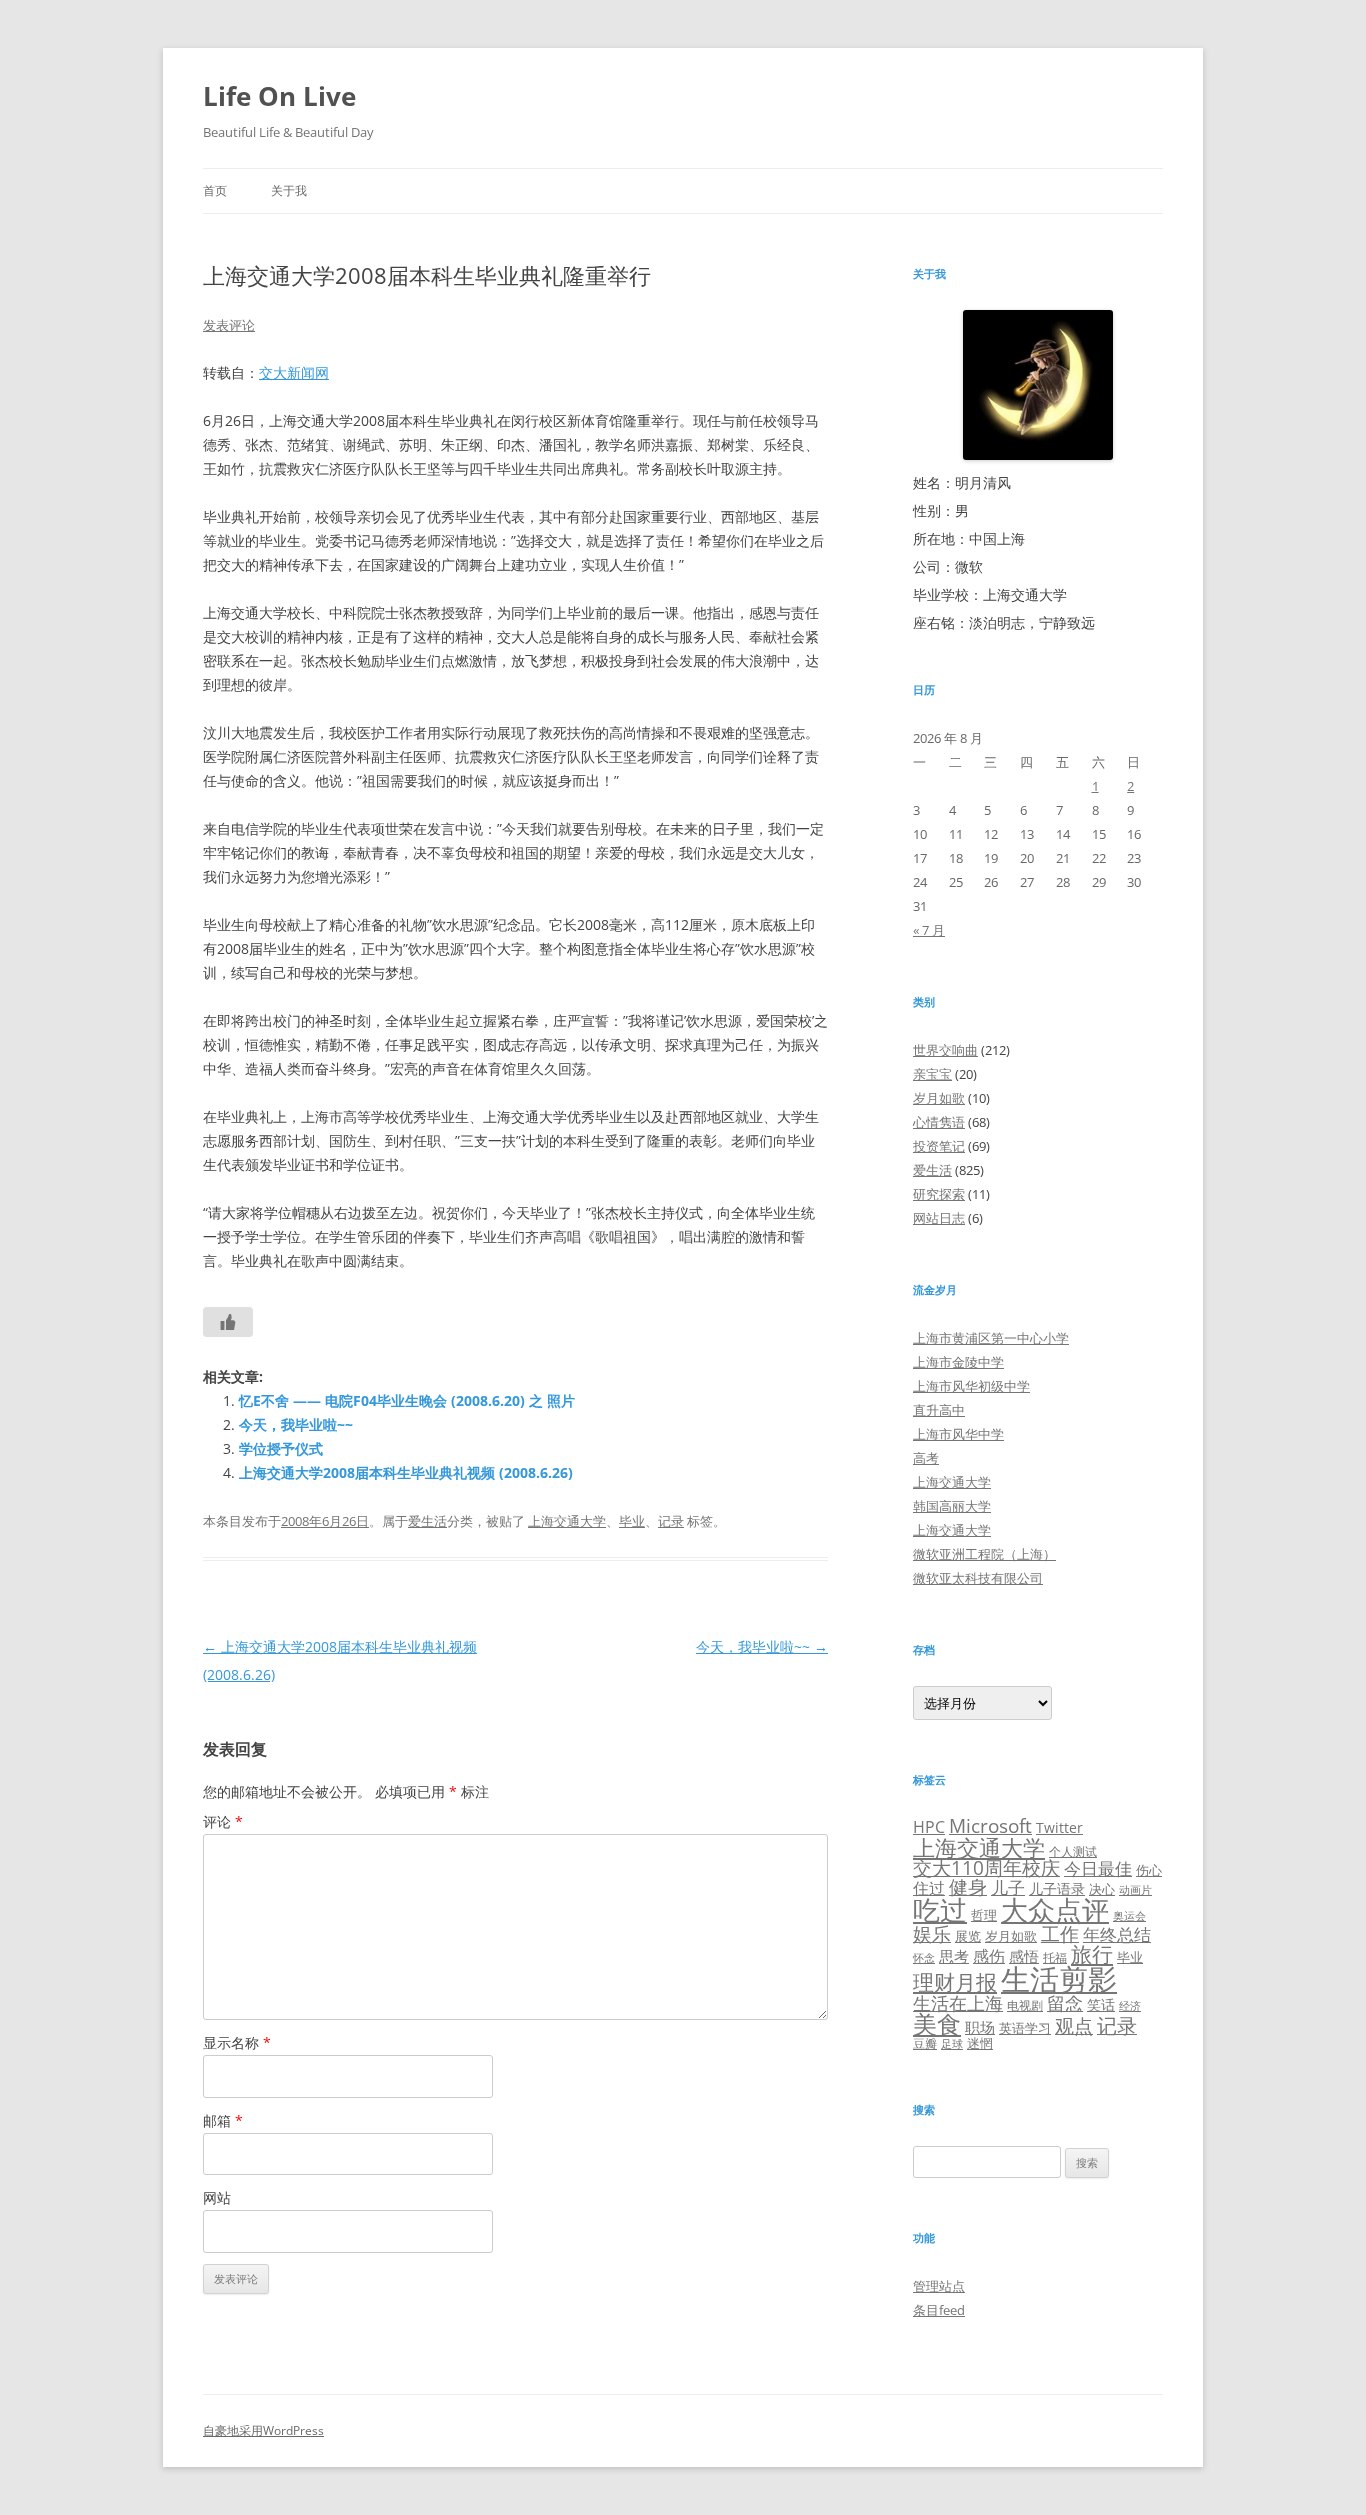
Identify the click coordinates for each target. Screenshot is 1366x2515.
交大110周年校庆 (986, 1868)
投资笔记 (939, 1146)
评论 (223, 1821)
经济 (1130, 2006)
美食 (937, 2023)
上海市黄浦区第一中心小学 (991, 1338)
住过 (929, 1888)
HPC (929, 1827)
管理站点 (939, 2286)
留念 (1065, 2003)
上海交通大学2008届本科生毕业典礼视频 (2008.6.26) (406, 1472)
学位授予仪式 (281, 1448)
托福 (1055, 1957)
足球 (952, 2043)
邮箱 (223, 2120)
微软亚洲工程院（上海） (984, 1554)
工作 (1060, 1934)
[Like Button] (228, 1322)
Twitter (1059, 1827)
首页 (215, 190)
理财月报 (955, 1982)
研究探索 (939, 1194)
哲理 (984, 1915)
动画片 (1135, 1890)
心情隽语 (939, 1122)
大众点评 (1055, 1909)
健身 (968, 1887)
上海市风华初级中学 (971, 1386)
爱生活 (427, 1521)
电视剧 (1025, 2005)
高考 (926, 1458)
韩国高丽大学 (952, 1506)
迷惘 (980, 2043)
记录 (671, 1521)
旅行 (1092, 1954)
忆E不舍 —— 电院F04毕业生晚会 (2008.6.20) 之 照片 (407, 1400)
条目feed (939, 2310)
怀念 (924, 1957)
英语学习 (1025, 2028)
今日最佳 (1098, 1868)
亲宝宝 (932, 1074)
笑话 (1101, 2004)
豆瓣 (925, 2043)
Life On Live (279, 96)
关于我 (289, 190)
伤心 (1149, 1870)
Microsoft (990, 1825)
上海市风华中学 (958, 1434)
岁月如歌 (939, 1098)
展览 (968, 1936)
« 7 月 (929, 930)
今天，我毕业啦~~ (296, 1424)
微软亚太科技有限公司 (978, 1578)
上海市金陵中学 (958, 1362)
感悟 (1024, 1956)
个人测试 (1073, 1851)
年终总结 (1117, 1934)
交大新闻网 (294, 372)
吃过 (940, 1909)
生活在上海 (958, 2002)
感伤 (989, 1956)
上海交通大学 (567, 1521)
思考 (954, 1956)
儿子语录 (1057, 1888)
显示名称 (237, 2042)
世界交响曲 (945, 1050)
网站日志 (939, 1218)
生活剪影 (1059, 1979)
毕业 (632, 1521)
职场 (980, 2027)
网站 (217, 2197)
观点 (1074, 2025)
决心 (1102, 1889)
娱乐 (932, 1933)
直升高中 (939, 1410)
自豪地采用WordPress (263, 2430)
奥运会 (1129, 1915)
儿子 (1008, 1887)
